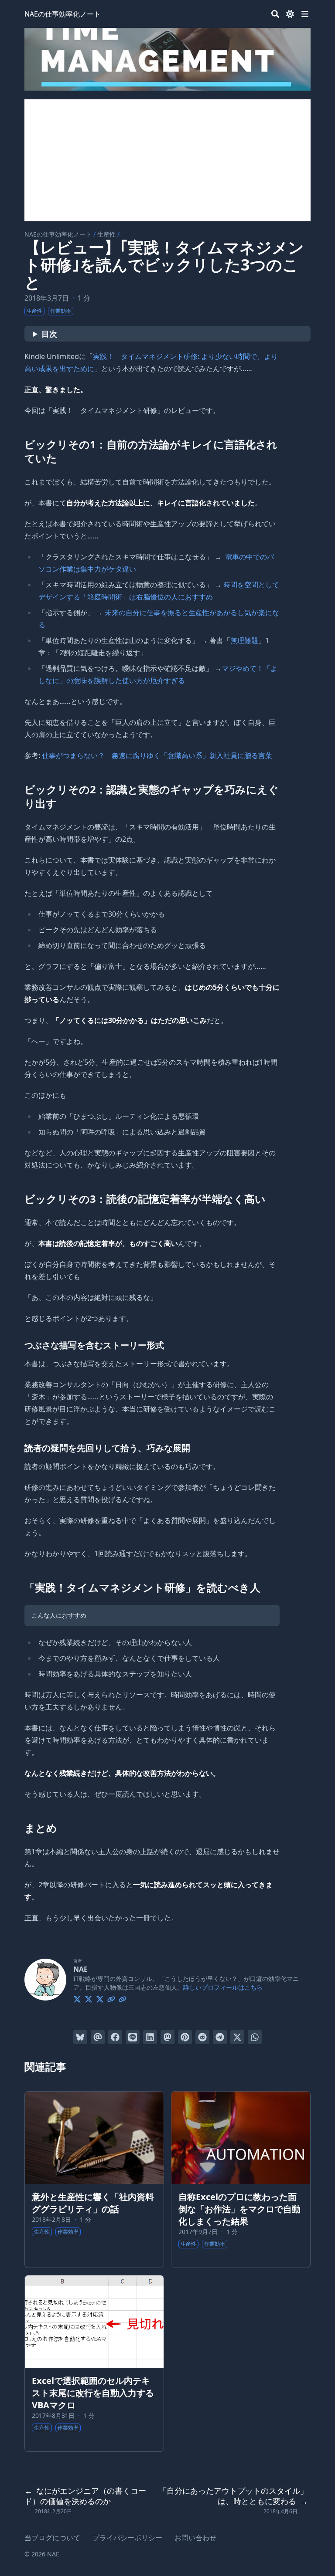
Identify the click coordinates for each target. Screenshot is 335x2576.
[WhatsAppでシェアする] (255, 2037)
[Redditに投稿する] (202, 2037)
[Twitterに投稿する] (237, 2037)
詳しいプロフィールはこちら (223, 1987)
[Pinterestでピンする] (185, 2037)
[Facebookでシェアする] (115, 2037)
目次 (49, 334)
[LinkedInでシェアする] (150, 2037)
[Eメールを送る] (98, 2037)
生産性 (106, 234)
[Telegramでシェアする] (220, 2037)
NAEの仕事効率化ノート (63, 14)
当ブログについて (52, 2538)
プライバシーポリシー (127, 2538)
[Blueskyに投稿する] (80, 2037)
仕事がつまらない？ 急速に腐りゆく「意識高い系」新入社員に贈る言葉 (157, 755)
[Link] (111, 1998)
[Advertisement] (167, 160)
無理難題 (244, 640)
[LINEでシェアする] (133, 2037)
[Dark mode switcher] (290, 14)
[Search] (275, 14)
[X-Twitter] (77, 1998)
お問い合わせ (195, 2538)
